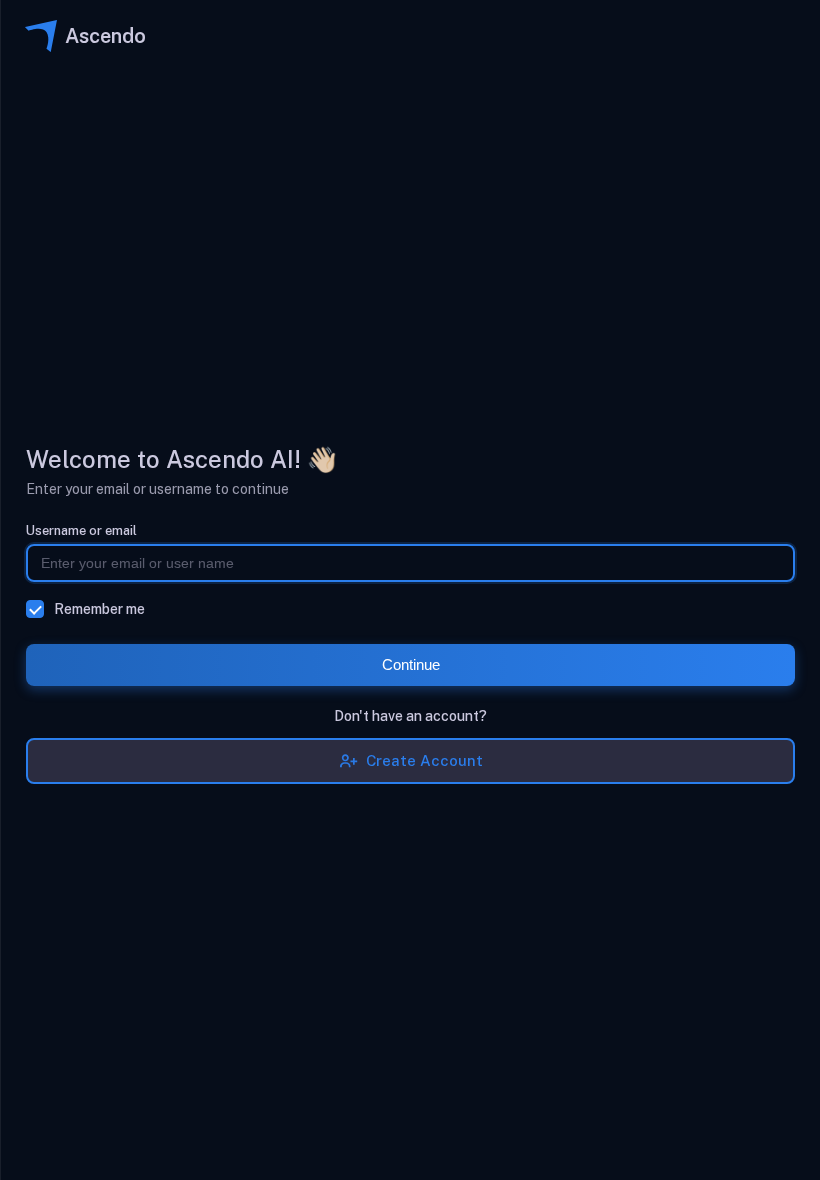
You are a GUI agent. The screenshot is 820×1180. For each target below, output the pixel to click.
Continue (411, 664)
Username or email (81, 530)
